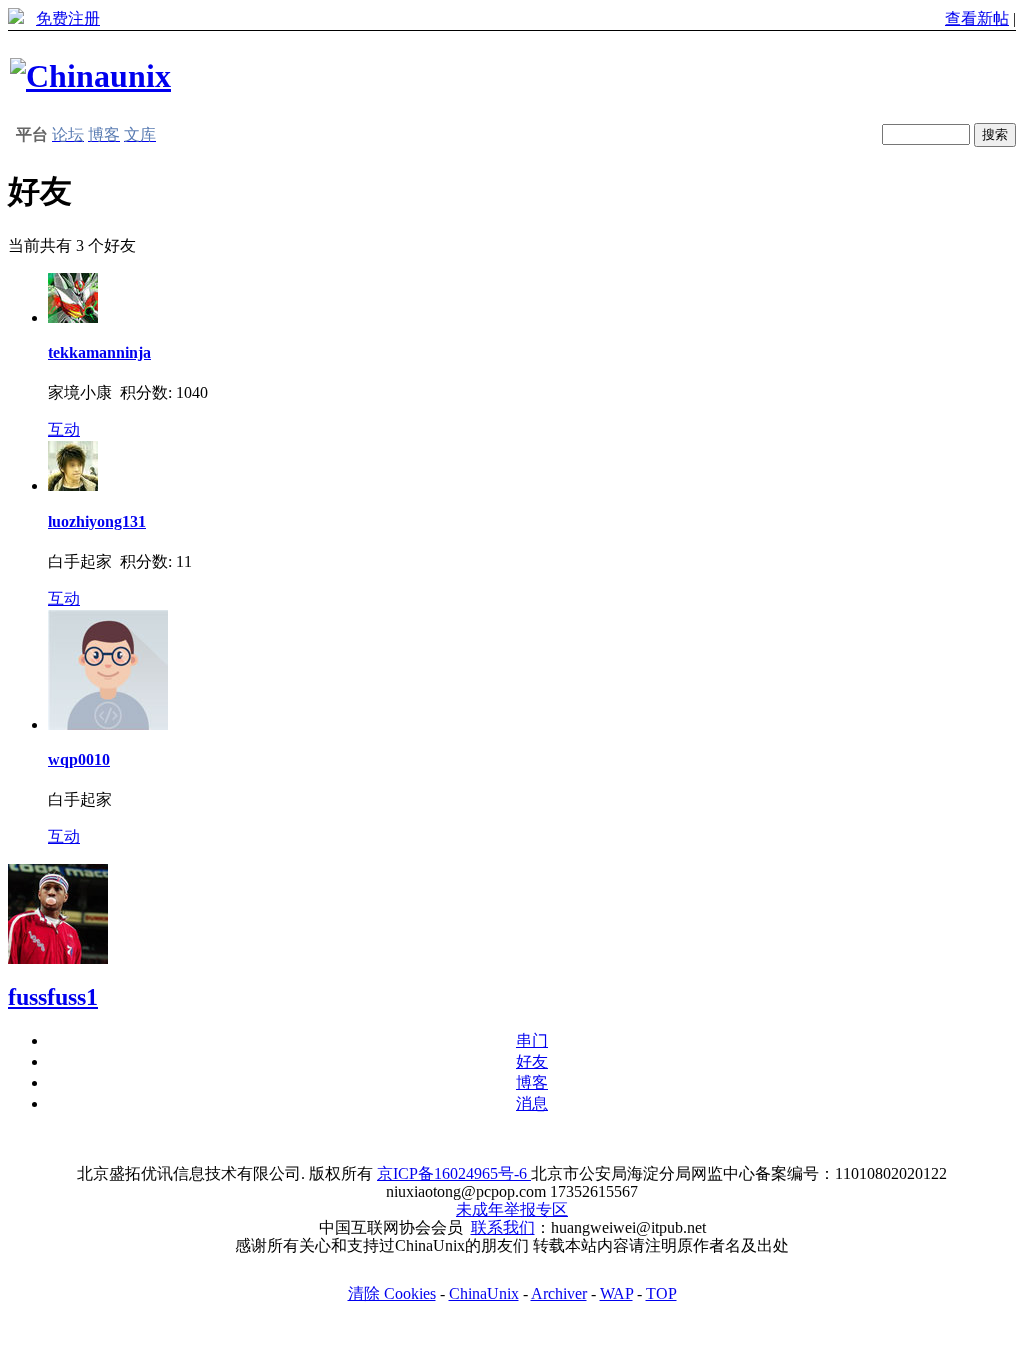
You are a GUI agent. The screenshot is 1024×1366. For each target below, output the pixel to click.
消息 (532, 1103)
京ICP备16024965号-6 (454, 1173)
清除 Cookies (392, 1293)
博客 (532, 1082)
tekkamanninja (99, 352)
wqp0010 (79, 759)
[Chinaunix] (90, 76)
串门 (532, 1040)
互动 (64, 429)
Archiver (559, 1293)
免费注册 (68, 18)
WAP (616, 1293)
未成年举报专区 (512, 1209)
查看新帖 (977, 18)
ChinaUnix (484, 1293)
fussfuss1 (53, 997)
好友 (532, 1061)
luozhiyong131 (97, 521)
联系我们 (503, 1227)
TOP (661, 1293)
